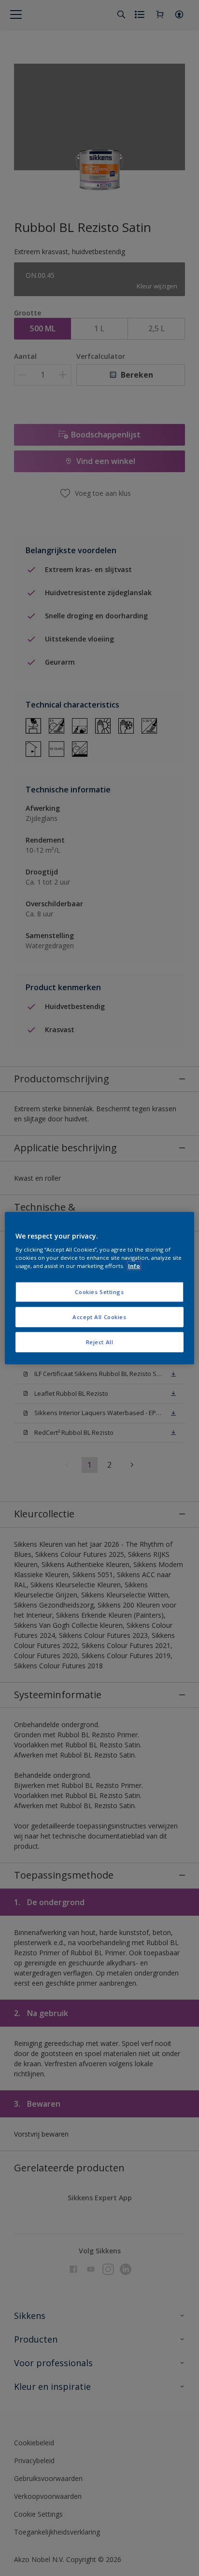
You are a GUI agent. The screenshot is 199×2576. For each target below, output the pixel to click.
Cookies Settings (99, 1292)
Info (134, 1266)
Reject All (100, 1342)
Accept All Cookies (99, 1317)
